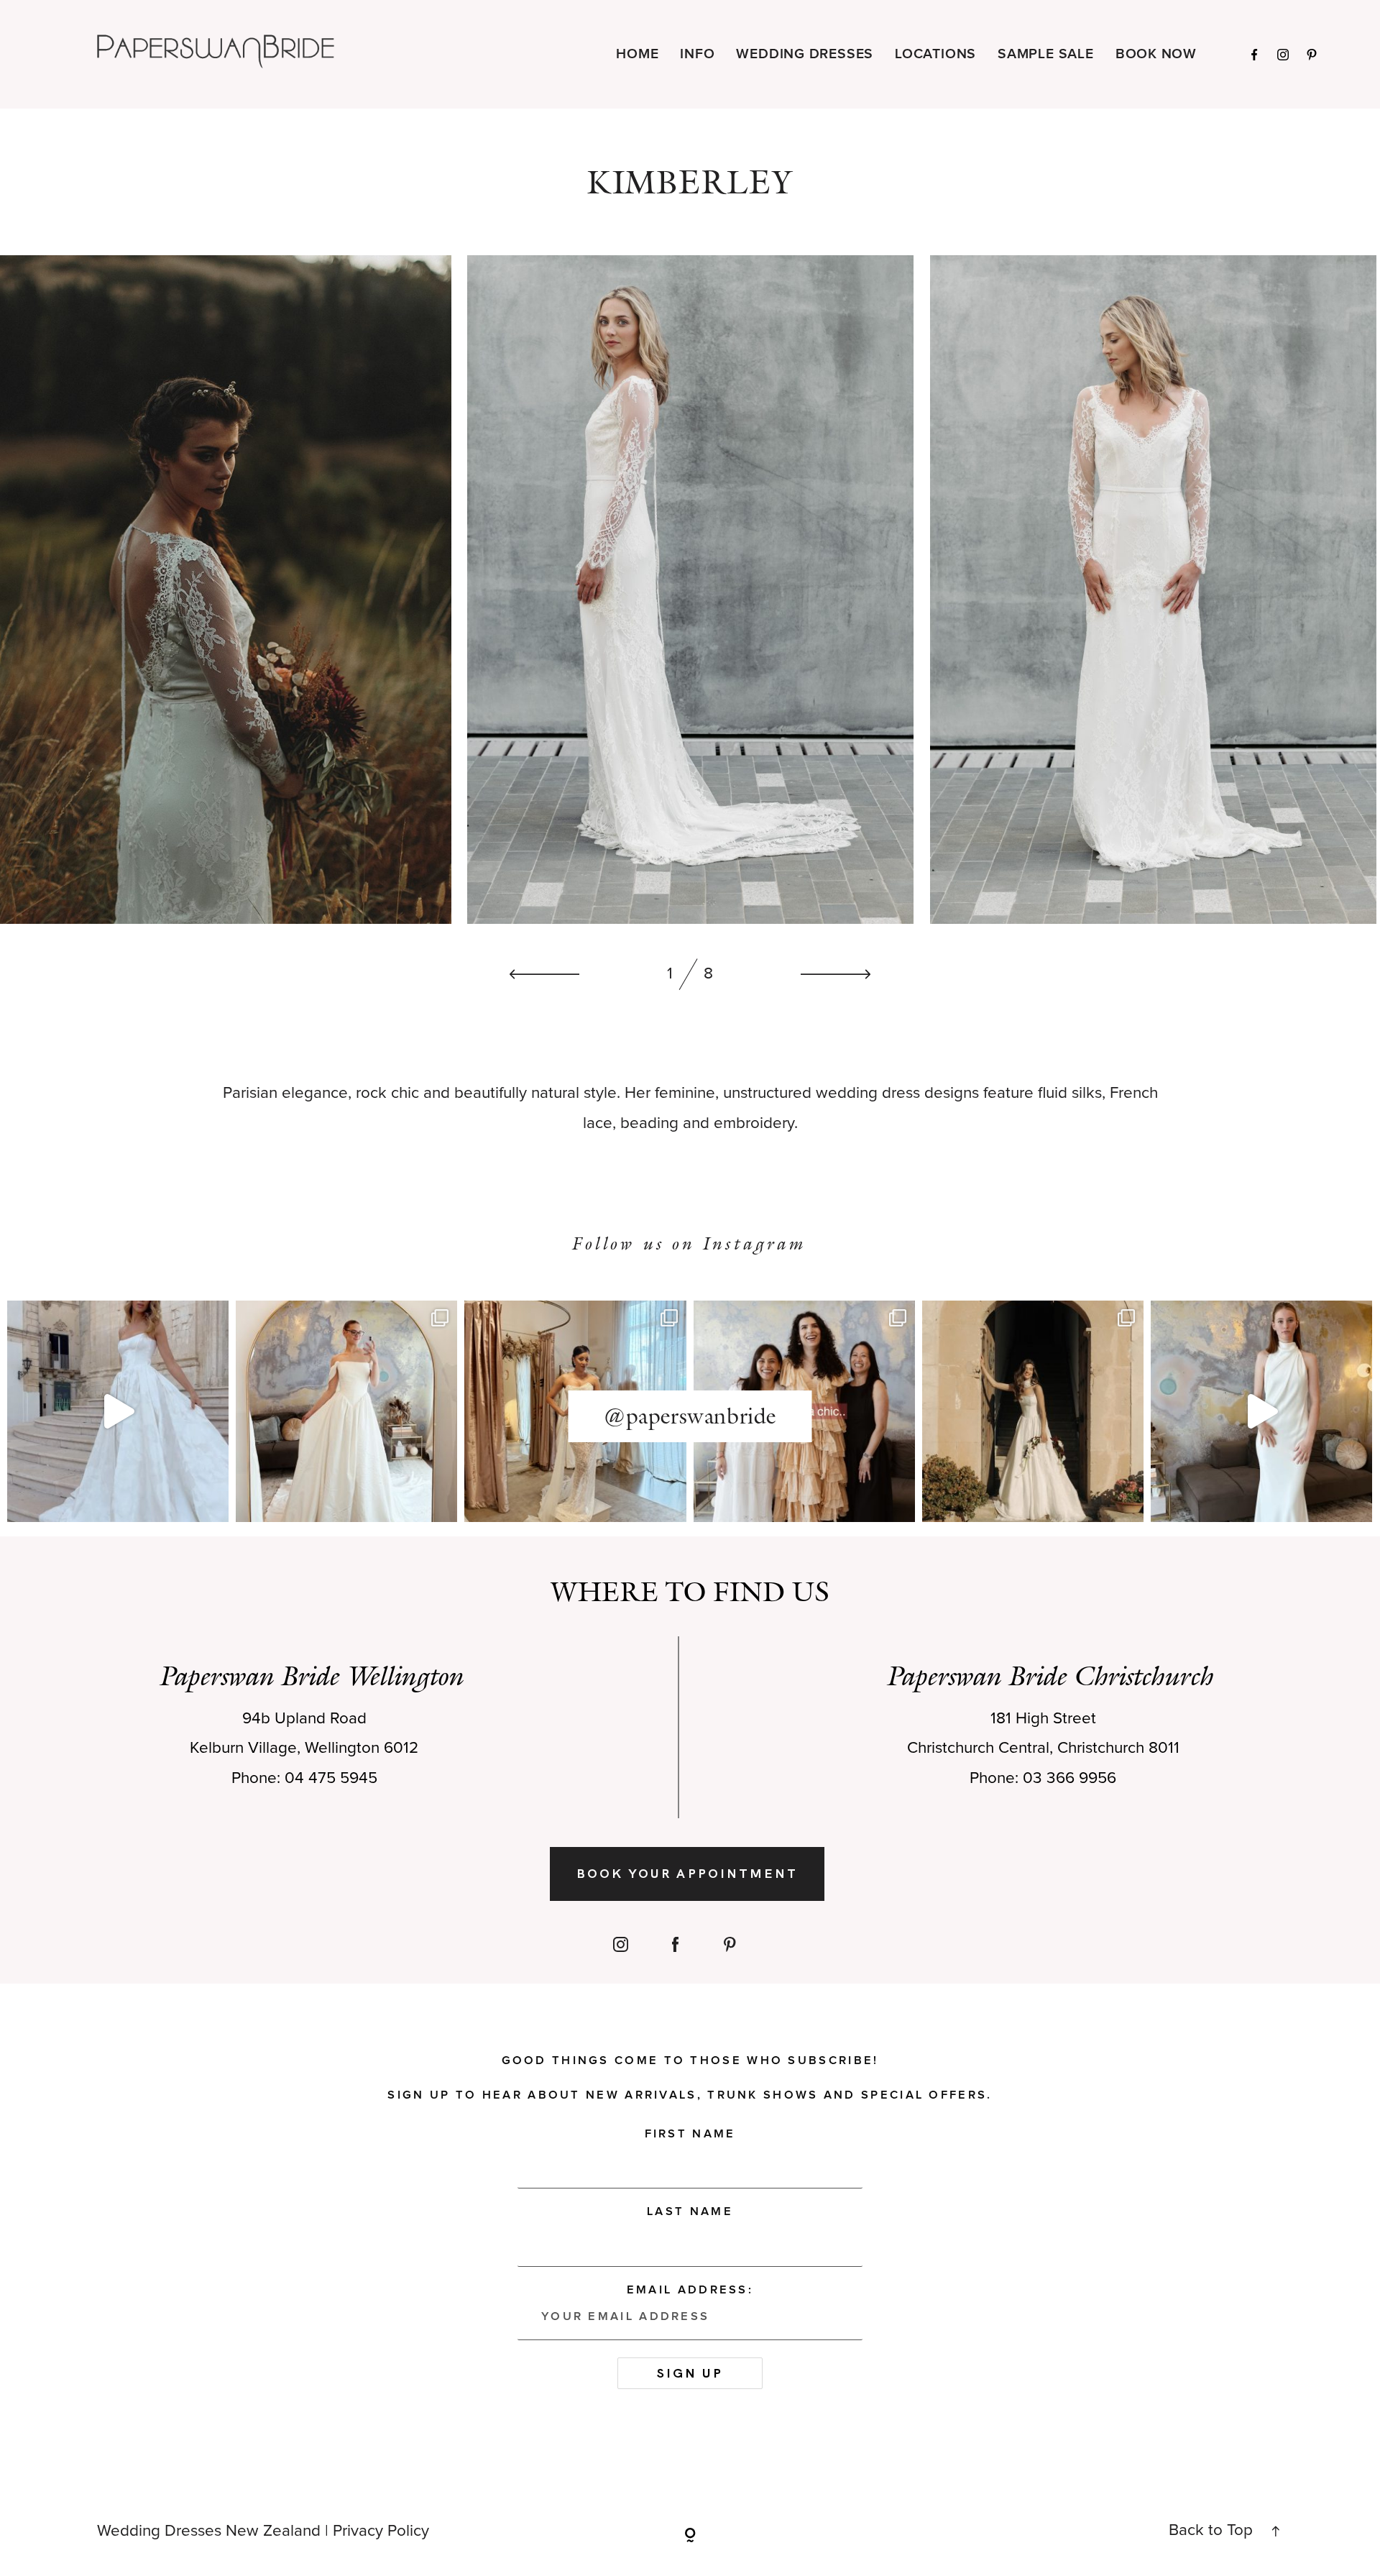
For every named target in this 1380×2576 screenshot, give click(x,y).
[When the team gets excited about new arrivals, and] (346, 1411)
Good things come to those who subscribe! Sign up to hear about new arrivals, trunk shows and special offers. (690, 2078)
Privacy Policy (381, 2531)
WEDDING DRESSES (805, 54)
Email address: (690, 2290)
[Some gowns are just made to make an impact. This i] (1261, 1411)
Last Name (690, 2211)
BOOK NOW (1156, 54)
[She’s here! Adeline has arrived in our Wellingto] (1033, 1411)
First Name (690, 2134)
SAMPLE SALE (1046, 54)
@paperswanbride (690, 1416)
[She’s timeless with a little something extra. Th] (118, 1411)
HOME (637, 54)
